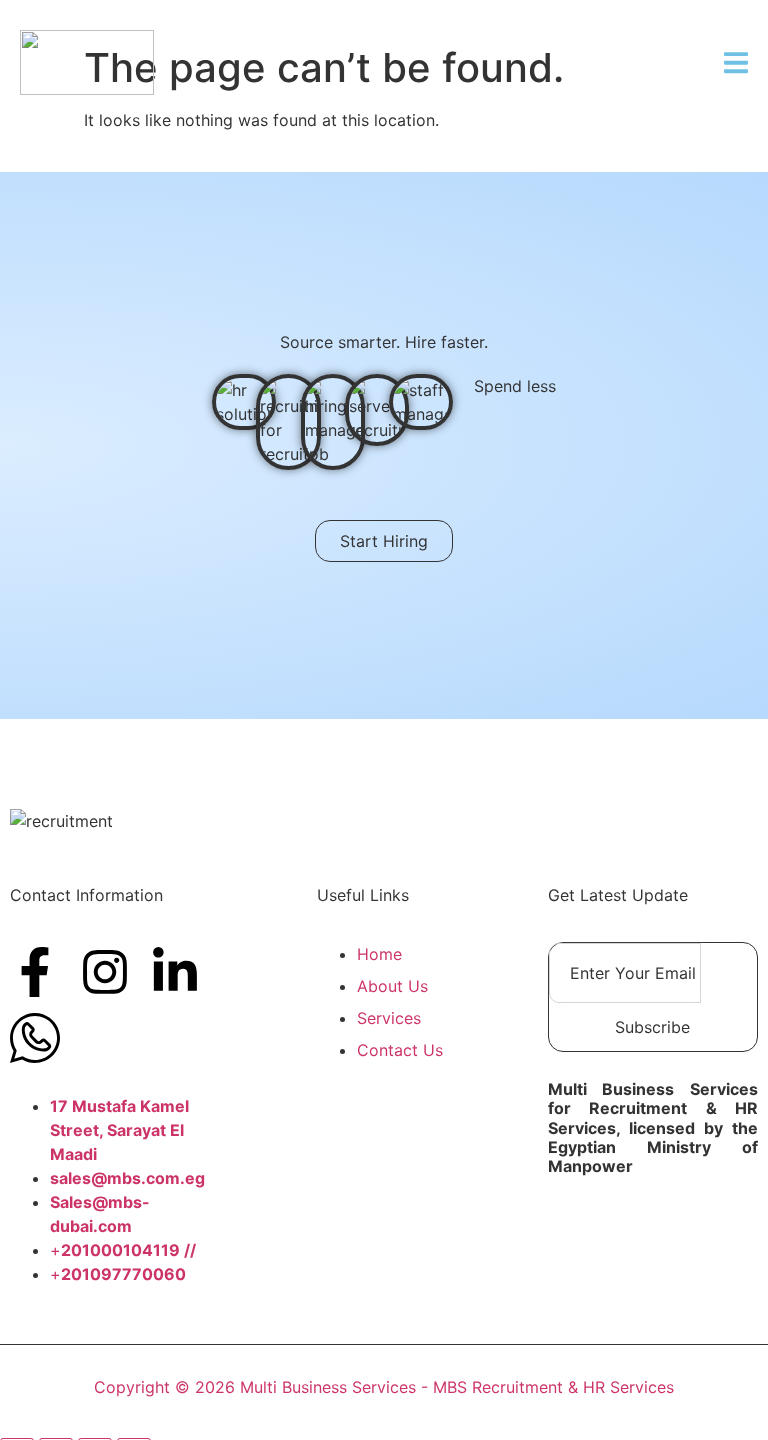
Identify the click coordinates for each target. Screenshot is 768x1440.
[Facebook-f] (35, 972)
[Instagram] (105, 972)
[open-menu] (736, 65)
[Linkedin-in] (175, 972)
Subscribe (652, 1027)
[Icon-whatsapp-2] (35, 1038)
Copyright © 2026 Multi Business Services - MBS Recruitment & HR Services (384, 1387)
